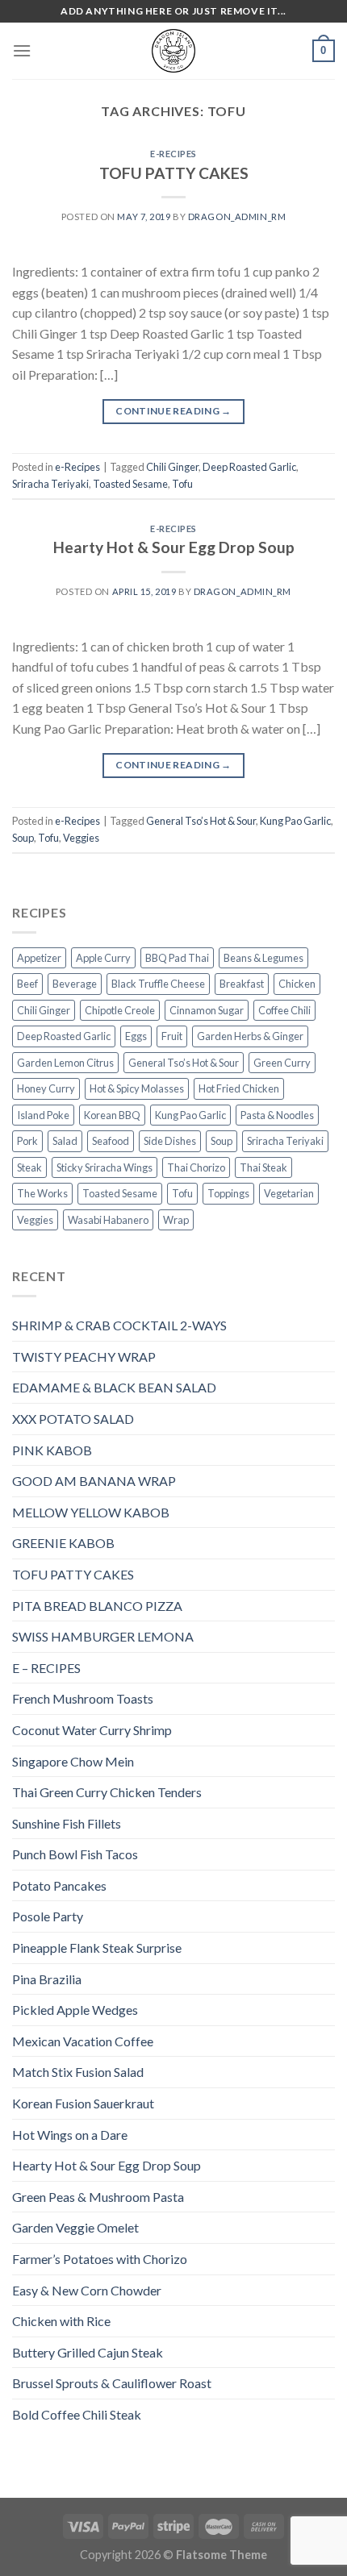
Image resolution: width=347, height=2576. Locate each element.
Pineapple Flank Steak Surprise (97, 1948)
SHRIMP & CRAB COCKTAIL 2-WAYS (119, 1325)
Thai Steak (263, 1167)
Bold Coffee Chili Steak (77, 2414)
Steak (29, 1167)
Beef (27, 984)
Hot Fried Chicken (239, 1088)
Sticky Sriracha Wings (105, 1167)
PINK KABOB (52, 1450)
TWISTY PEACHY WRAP (84, 1357)
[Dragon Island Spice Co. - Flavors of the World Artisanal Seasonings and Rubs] (173, 51)
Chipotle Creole (120, 1010)
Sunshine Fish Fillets (67, 1823)
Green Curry (282, 1063)
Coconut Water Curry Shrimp (92, 1730)
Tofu (182, 484)
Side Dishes (170, 1141)
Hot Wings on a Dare (70, 2135)
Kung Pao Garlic (295, 821)
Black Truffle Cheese (158, 984)
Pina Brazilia (47, 1979)
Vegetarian (289, 1193)
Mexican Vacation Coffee (83, 2041)
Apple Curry (103, 958)
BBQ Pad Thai (177, 958)
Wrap (176, 1220)
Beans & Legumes (263, 958)
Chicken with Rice (61, 2321)
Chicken (297, 984)
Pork (27, 1141)
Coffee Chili (284, 1010)
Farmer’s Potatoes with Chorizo (100, 2259)
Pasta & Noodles (277, 1115)
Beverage (75, 984)
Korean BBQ (112, 1115)
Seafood (111, 1141)
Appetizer (39, 958)
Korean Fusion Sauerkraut (83, 2103)
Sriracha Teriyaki (50, 484)
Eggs (136, 1036)
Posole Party (48, 1916)
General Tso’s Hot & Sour (201, 821)
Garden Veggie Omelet (75, 2227)
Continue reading (173, 411)
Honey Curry (46, 1088)
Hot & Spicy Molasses (137, 1088)
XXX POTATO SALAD (73, 1419)
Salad (65, 1141)
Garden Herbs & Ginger (250, 1036)
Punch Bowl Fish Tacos (75, 1854)
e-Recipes (173, 154)
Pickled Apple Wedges (75, 2010)
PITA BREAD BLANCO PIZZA (97, 1606)
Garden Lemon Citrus (65, 1063)
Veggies (81, 838)
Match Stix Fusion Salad (78, 2072)
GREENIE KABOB (63, 1543)
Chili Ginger (172, 467)
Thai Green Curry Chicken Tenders (107, 1792)
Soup (23, 838)
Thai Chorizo (196, 1167)
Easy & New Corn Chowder (87, 2290)
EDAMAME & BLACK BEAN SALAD (114, 1387)
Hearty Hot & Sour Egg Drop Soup (174, 547)
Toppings (228, 1193)
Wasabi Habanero (108, 1220)
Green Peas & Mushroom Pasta (98, 2197)
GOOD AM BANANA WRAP (94, 1481)
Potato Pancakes (59, 1885)
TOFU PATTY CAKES (174, 173)
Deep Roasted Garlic (249, 467)
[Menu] (22, 50)
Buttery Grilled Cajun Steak (88, 2352)
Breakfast (242, 984)
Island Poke (43, 1115)
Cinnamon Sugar (207, 1010)
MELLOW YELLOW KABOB (91, 1512)
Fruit (172, 1036)
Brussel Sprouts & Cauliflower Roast (112, 2383)
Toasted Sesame (130, 484)
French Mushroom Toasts (83, 1698)
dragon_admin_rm (237, 216)
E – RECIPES (46, 1668)
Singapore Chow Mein (73, 1761)
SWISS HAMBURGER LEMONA (103, 1636)
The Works (42, 1193)
